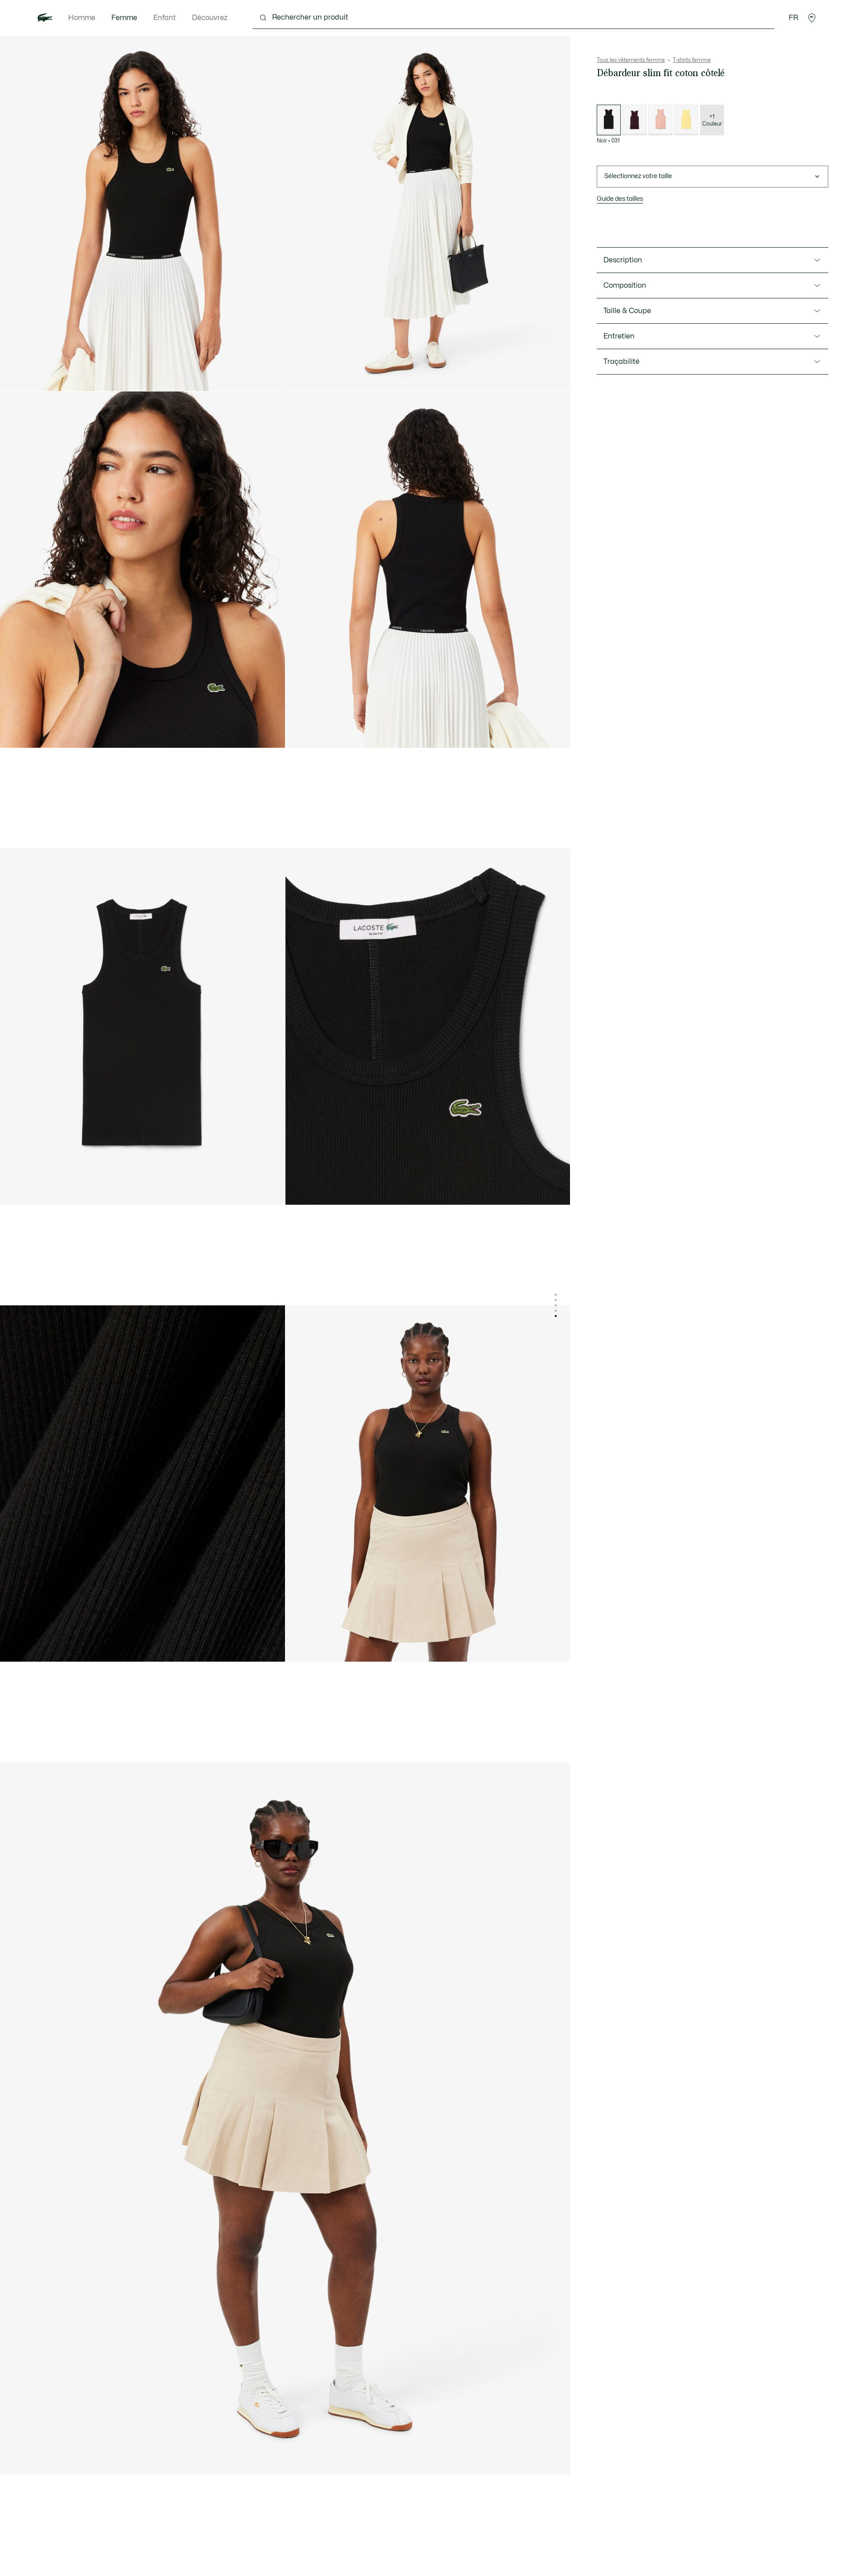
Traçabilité (621, 362)
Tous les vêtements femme (631, 60)
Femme (124, 18)
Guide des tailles (620, 199)
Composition (625, 285)
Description (623, 260)
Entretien (619, 336)
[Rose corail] (660, 120)
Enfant (165, 18)
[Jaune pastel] (686, 120)
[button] (812, 18)
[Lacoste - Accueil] (45, 18)
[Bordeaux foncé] (635, 120)
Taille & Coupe (627, 311)
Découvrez (210, 18)
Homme (82, 18)
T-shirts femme (692, 60)
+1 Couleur (712, 120)
